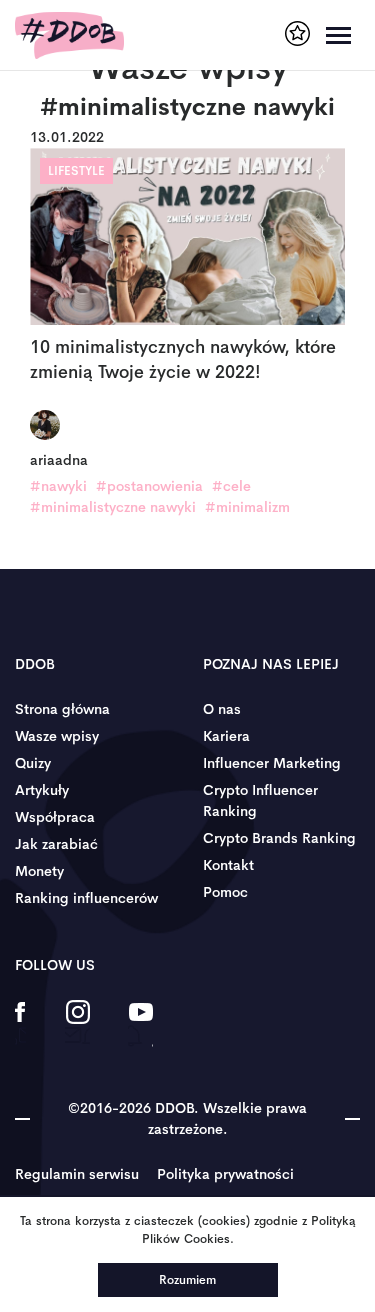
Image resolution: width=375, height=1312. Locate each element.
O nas (222, 709)
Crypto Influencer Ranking (260, 800)
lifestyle (76, 171)
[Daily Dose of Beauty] (69, 35)
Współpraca (55, 817)
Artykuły (42, 790)
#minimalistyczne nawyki (113, 507)
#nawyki (58, 486)
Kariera (226, 736)
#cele (231, 486)
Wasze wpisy (57, 736)
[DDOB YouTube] (140, 1025)
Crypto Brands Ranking (279, 838)
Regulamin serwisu (77, 1174)
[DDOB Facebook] (20, 1025)
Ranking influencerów (86, 898)
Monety (39, 871)
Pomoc (225, 892)
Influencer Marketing (272, 763)
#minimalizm (247, 507)
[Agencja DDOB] (297, 33)
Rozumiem (187, 1280)
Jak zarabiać (56, 844)
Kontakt (228, 865)
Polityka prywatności (225, 1174)
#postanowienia (149, 486)
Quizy (33, 763)
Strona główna (62, 709)
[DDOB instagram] (77, 1025)
